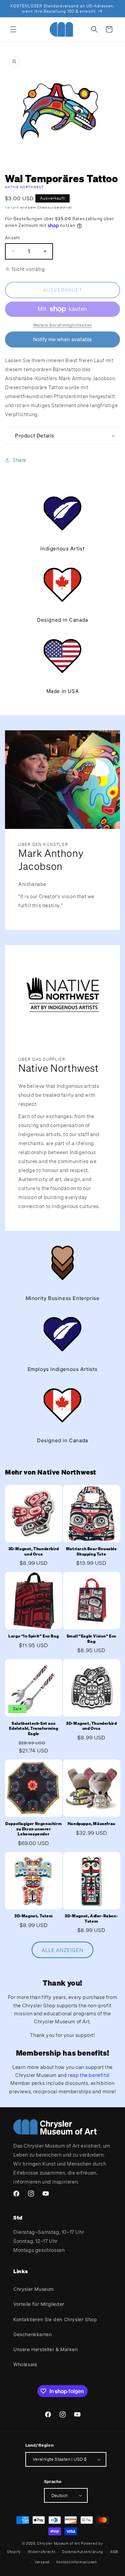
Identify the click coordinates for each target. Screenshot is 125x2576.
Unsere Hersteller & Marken (46, 2349)
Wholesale (25, 2364)
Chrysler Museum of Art (58, 2543)
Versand (12, 207)
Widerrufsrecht (42, 2552)
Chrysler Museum (34, 2289)
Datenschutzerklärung (83, 2552)
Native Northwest (24, 187)
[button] (13, 29)
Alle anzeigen (62, 1950)
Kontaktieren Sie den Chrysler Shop (55, 2319)
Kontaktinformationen (77, 2562)
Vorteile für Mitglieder (39, 2304)
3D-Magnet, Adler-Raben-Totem (91, 1919)
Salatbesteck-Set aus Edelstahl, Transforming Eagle (33, 1728)
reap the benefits (88, 2075)
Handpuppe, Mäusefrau (91, 1824)
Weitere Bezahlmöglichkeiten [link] (62, 325)
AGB (114, 2552)
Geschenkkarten (32, 2334)
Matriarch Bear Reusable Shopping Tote (91, 1551)
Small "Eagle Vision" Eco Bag (91, 1639)
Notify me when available (62, 339)
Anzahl (12, 238)
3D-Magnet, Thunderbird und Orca (34, 1551)
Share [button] (19, 460)
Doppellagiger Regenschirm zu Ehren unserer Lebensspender (33, 1829)
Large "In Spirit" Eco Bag (33, 1636)
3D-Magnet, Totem (34, 1916)
